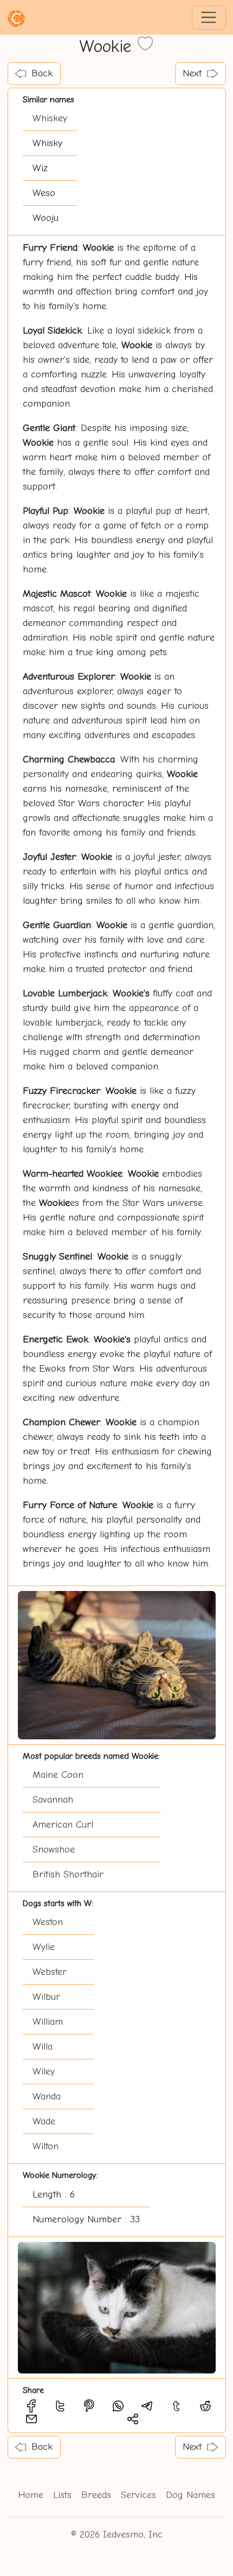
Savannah (53, 1800)
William (48, 2022)
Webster (50, 1972)
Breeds (96, 2495)
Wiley (44, 2072)
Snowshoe (54, 1850)
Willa (43, 2047)
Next (192, 73)
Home (31, 2495)
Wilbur (46, 1997)
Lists (62, 2495)
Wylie (44, 1947)
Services (138, 2495)
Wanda (47, 2096)
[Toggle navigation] (209, 18)
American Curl (63, 1825)
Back (42, 73)
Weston (48, 1922)
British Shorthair (68, 1874)
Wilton (46, 2146)
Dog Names (190, 2495)
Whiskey (50, 118)
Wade (44, 2121)
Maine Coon (58, 1775)
